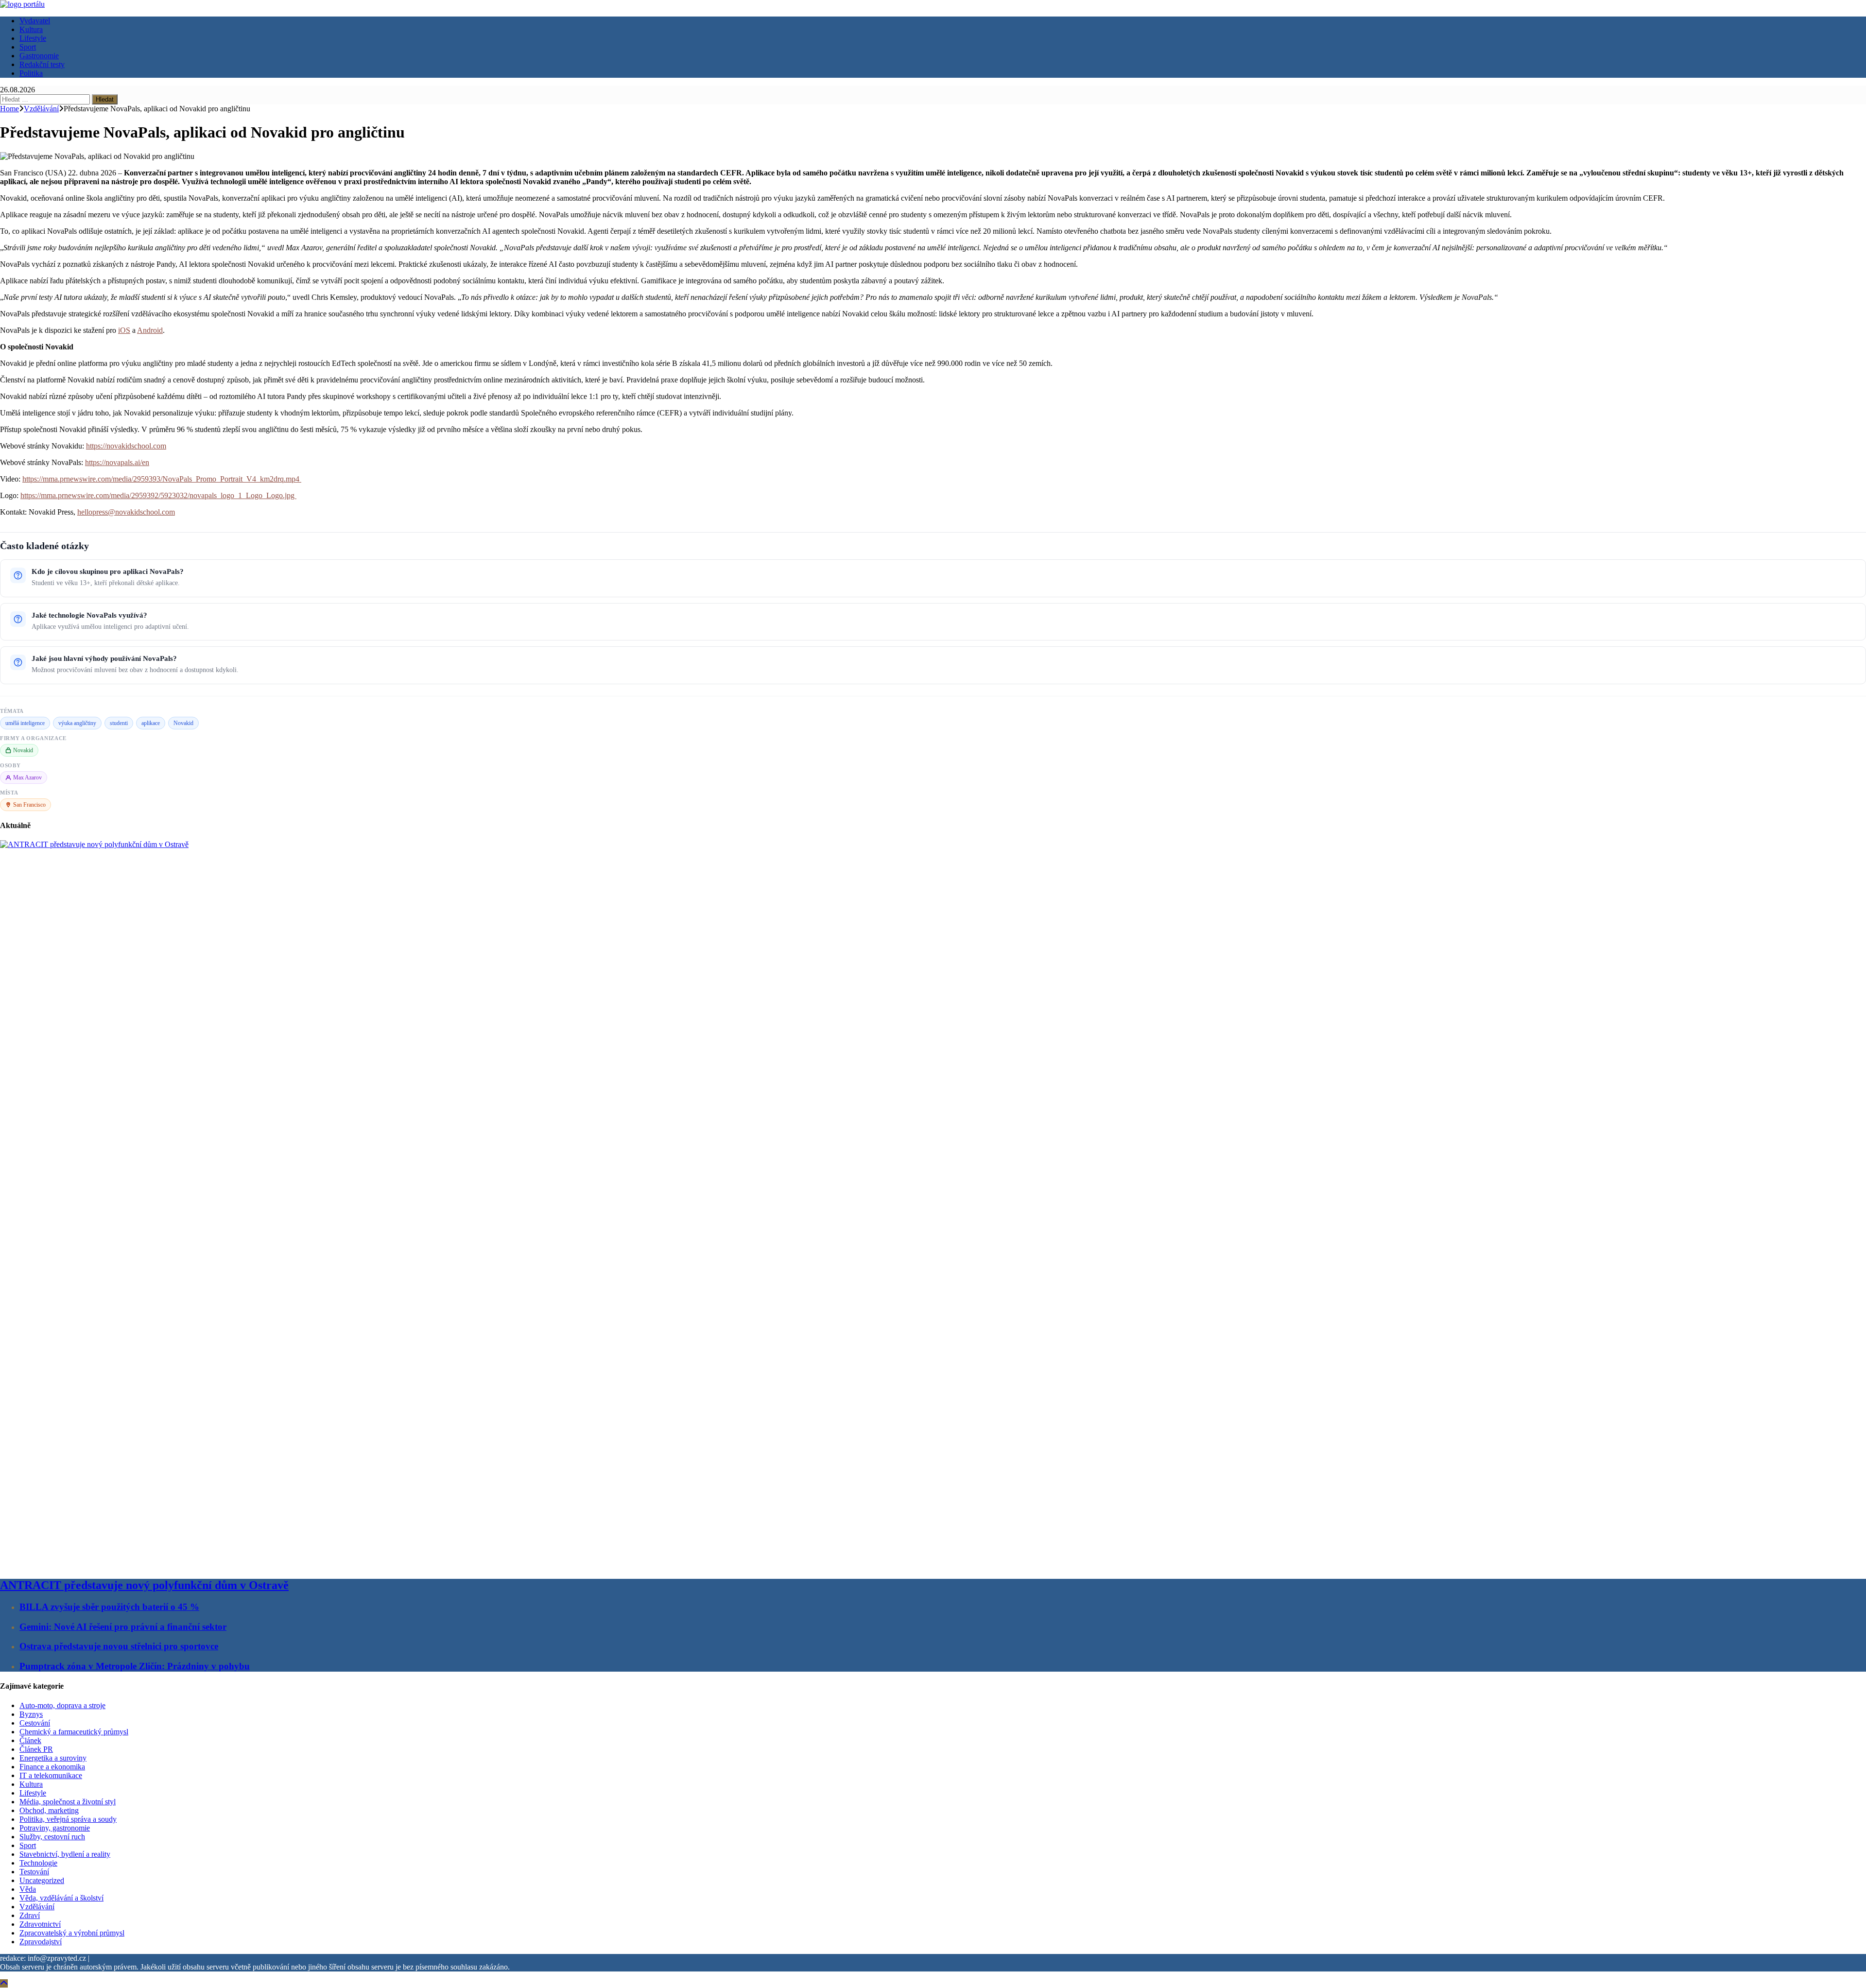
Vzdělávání (37, 1907)
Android (150, 330)
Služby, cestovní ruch (52, 1837)
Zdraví (30, 1915)
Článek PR (36, 1749)
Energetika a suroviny (53, 1758)
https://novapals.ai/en (117, 462)
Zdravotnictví (40, 1924)
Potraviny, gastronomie (55, 1828)
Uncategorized (42, 1880)
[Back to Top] (4, 1983)
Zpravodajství (41, 1942)
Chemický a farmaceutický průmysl (74, 1732)
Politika (31, 73)
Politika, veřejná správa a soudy (68, 1819)
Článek (30, 1740)
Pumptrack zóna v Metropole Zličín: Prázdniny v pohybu (135, 1666)
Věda (28, 1889)
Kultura (31, 29)
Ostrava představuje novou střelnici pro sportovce (119, 1646)
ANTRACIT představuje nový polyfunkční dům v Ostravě (144, 1585)
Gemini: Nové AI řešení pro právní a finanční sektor (123, 1627)
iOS (124, 330)
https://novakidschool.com (126, 446)
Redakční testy (42, 64)
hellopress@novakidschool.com (126, 512)
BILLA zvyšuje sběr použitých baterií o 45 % (109, 1607)
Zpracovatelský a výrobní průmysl (72, 1933)
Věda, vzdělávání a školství (61, 1898)
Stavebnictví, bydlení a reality (65, 1854)
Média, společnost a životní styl (68, 1802)
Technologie (38, 1863)
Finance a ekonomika (52, 1767)
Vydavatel (35, 21)
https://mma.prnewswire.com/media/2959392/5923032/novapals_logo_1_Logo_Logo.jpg (158, 495)
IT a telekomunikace (51, 1775)
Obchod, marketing (49, 1810)
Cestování (35, 1723)
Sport (28, 47)
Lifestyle (33, 38)
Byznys (31, 1714)
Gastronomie (39, 56)
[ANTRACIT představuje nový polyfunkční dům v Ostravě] (729, 844)
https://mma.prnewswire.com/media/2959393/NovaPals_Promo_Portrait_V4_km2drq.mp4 (162, 479)
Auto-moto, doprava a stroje (62, 1705)
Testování (34, 1872)
